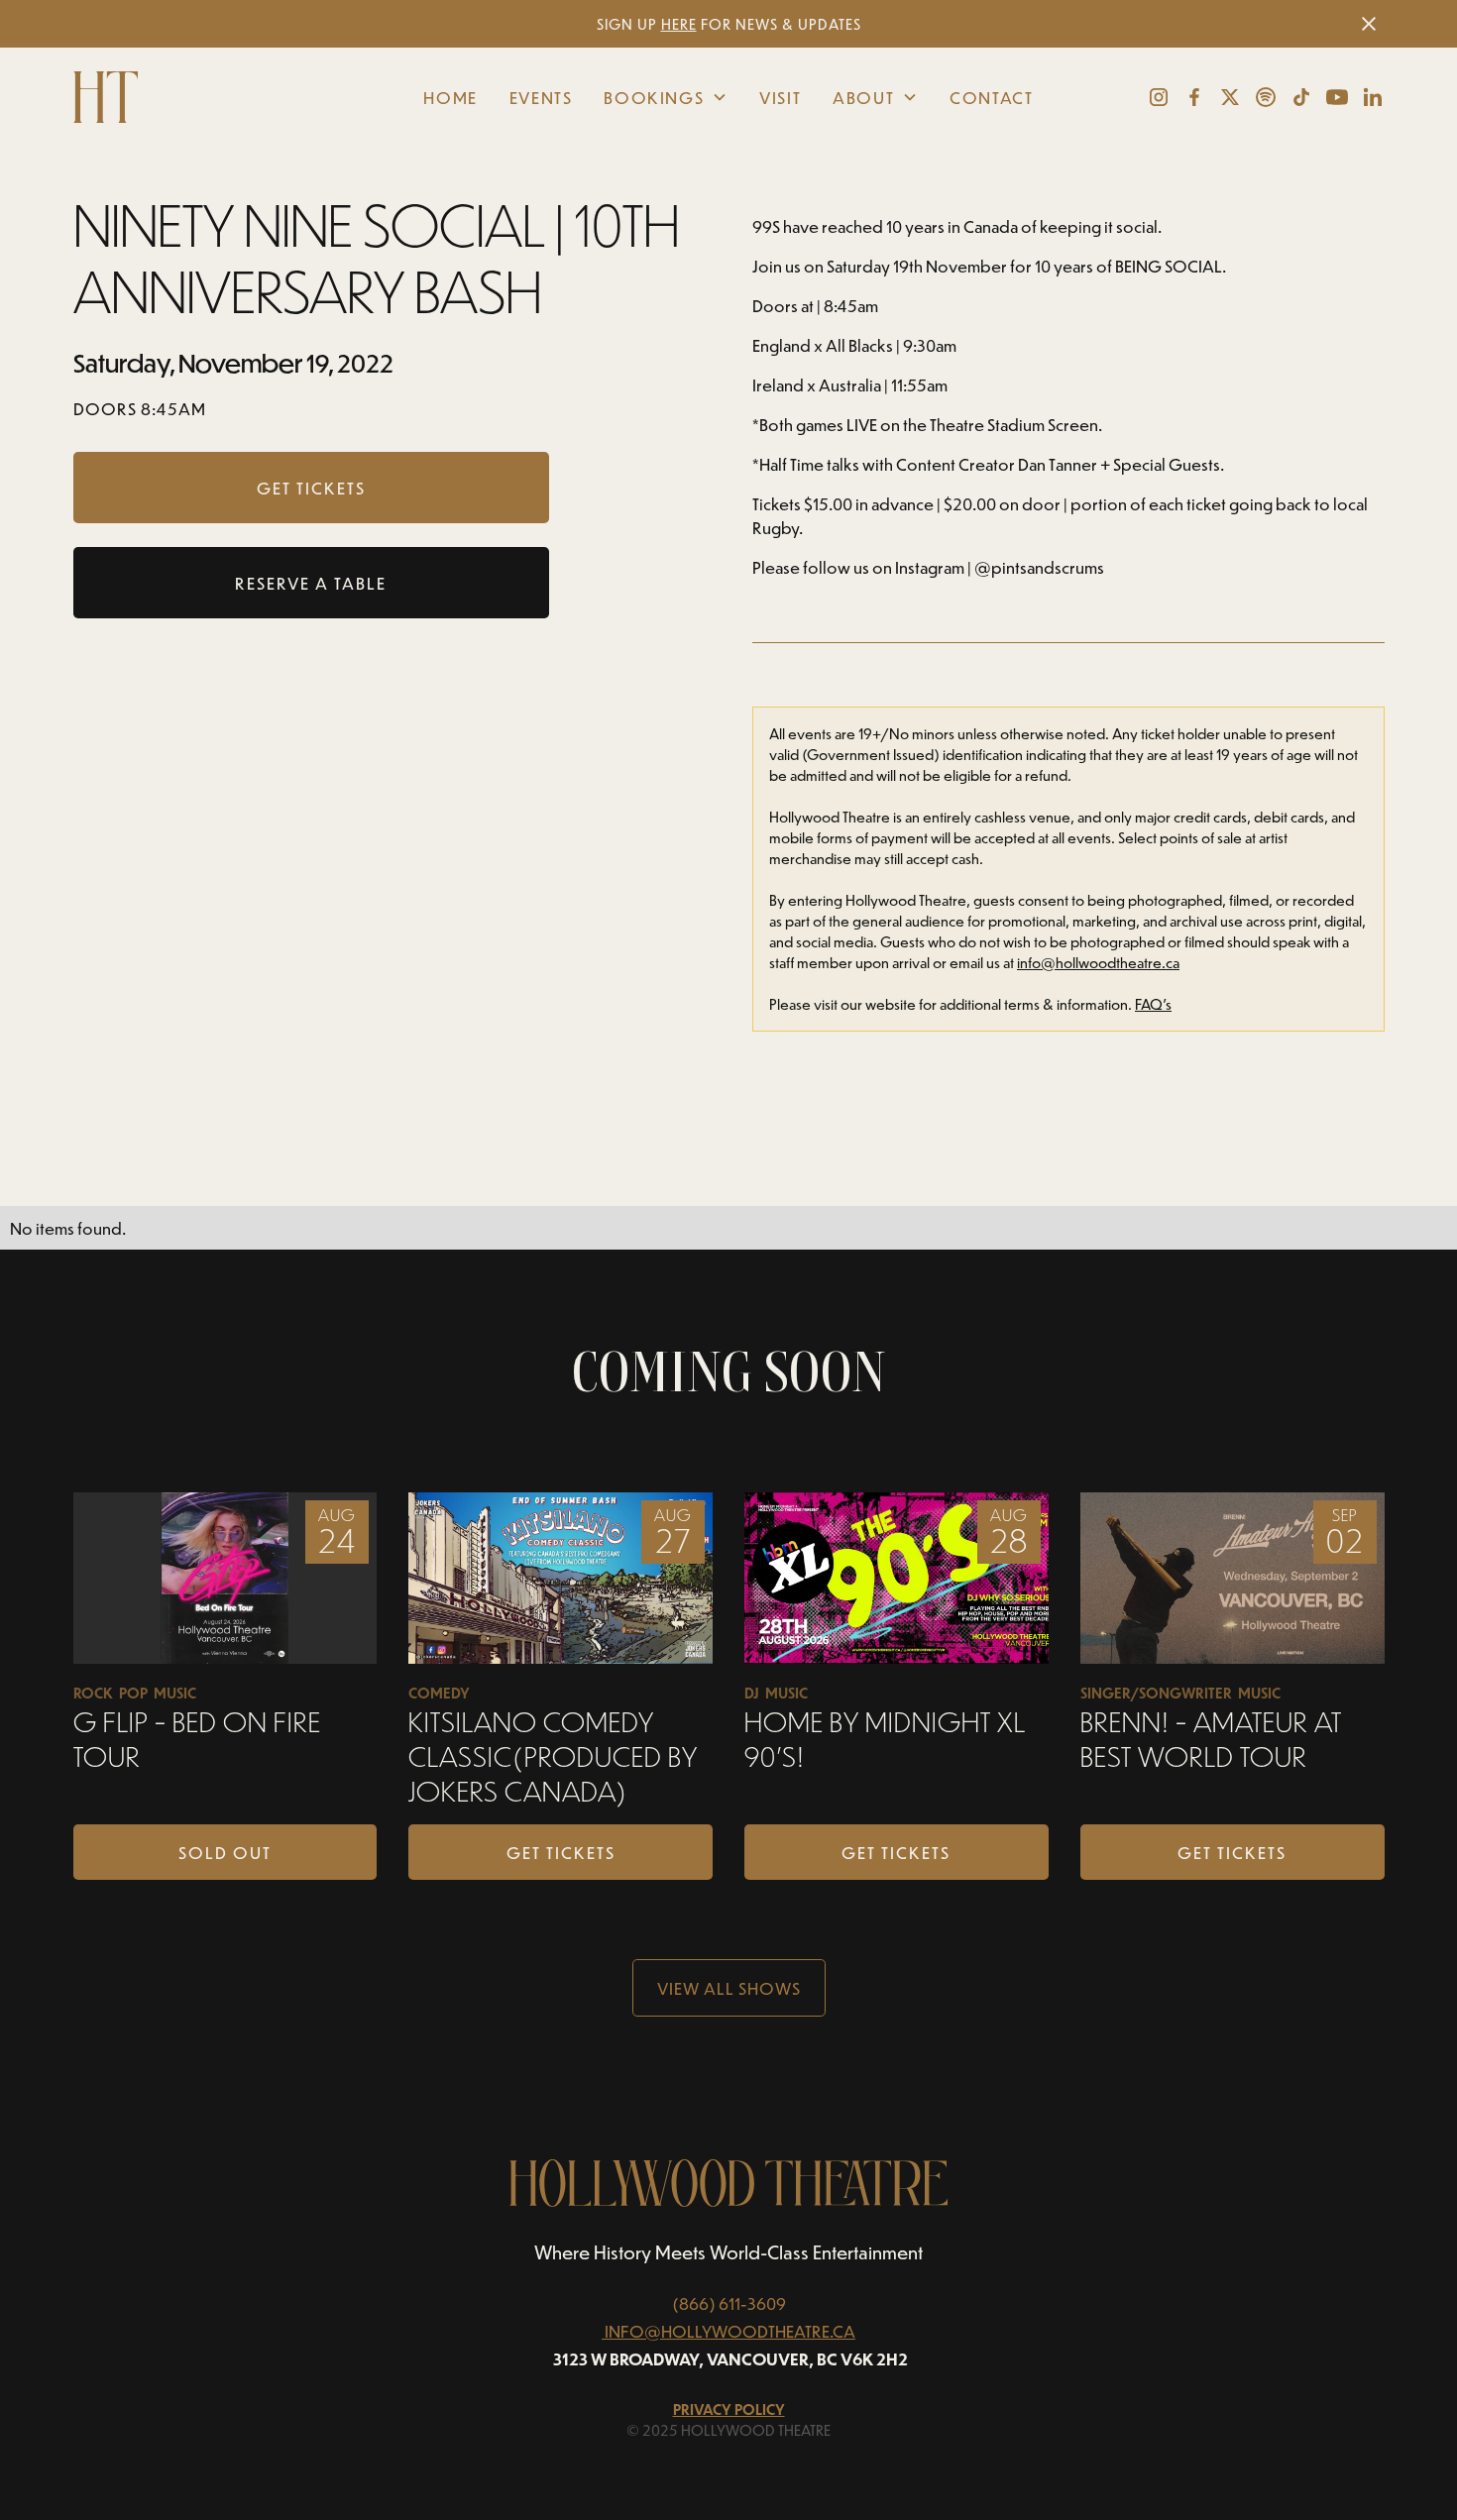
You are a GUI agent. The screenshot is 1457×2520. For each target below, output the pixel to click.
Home (450, 97)
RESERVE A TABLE (311, 583)
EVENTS (541, 97)
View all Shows (729, 1988)
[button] (666, 97)
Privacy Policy (729, 2410)
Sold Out (225, 1852)
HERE (679, 24)
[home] (211, 97)
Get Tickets (561, 1852)
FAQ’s (1153, 1004)
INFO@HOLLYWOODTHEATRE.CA (730, 2331)
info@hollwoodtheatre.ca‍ (1098, 963)
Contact (991, 97)
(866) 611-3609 (729, 2303)
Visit (780, 97)
